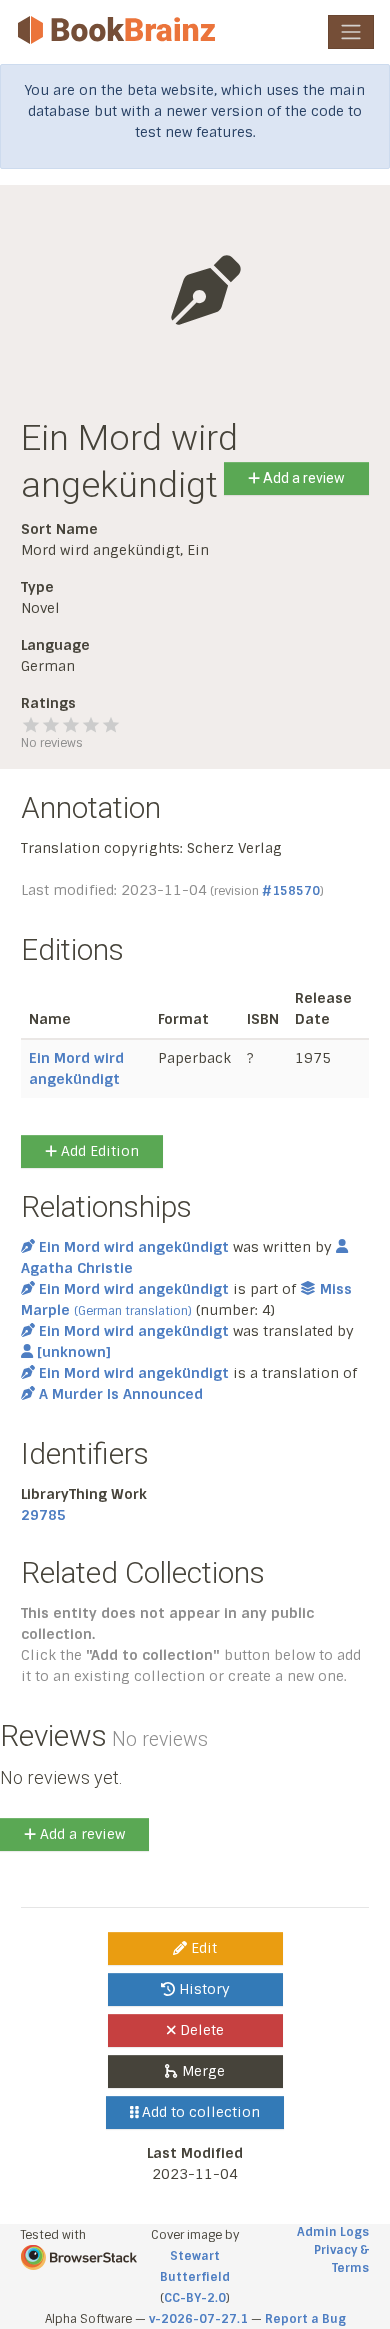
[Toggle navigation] (351, 32)
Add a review (302, 478)
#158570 (291, 891)
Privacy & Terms (341, 2259)
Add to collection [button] (199, 2112)
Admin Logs (333, 2232)
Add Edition (98, 1151)
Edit (202, 1948)
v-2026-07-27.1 (198, 2319)
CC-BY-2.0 (195, 2298)
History (202, 1989)
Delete (200, 2030)
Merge (201, 2071)
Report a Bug (305, 2319)
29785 (43, 1515)
